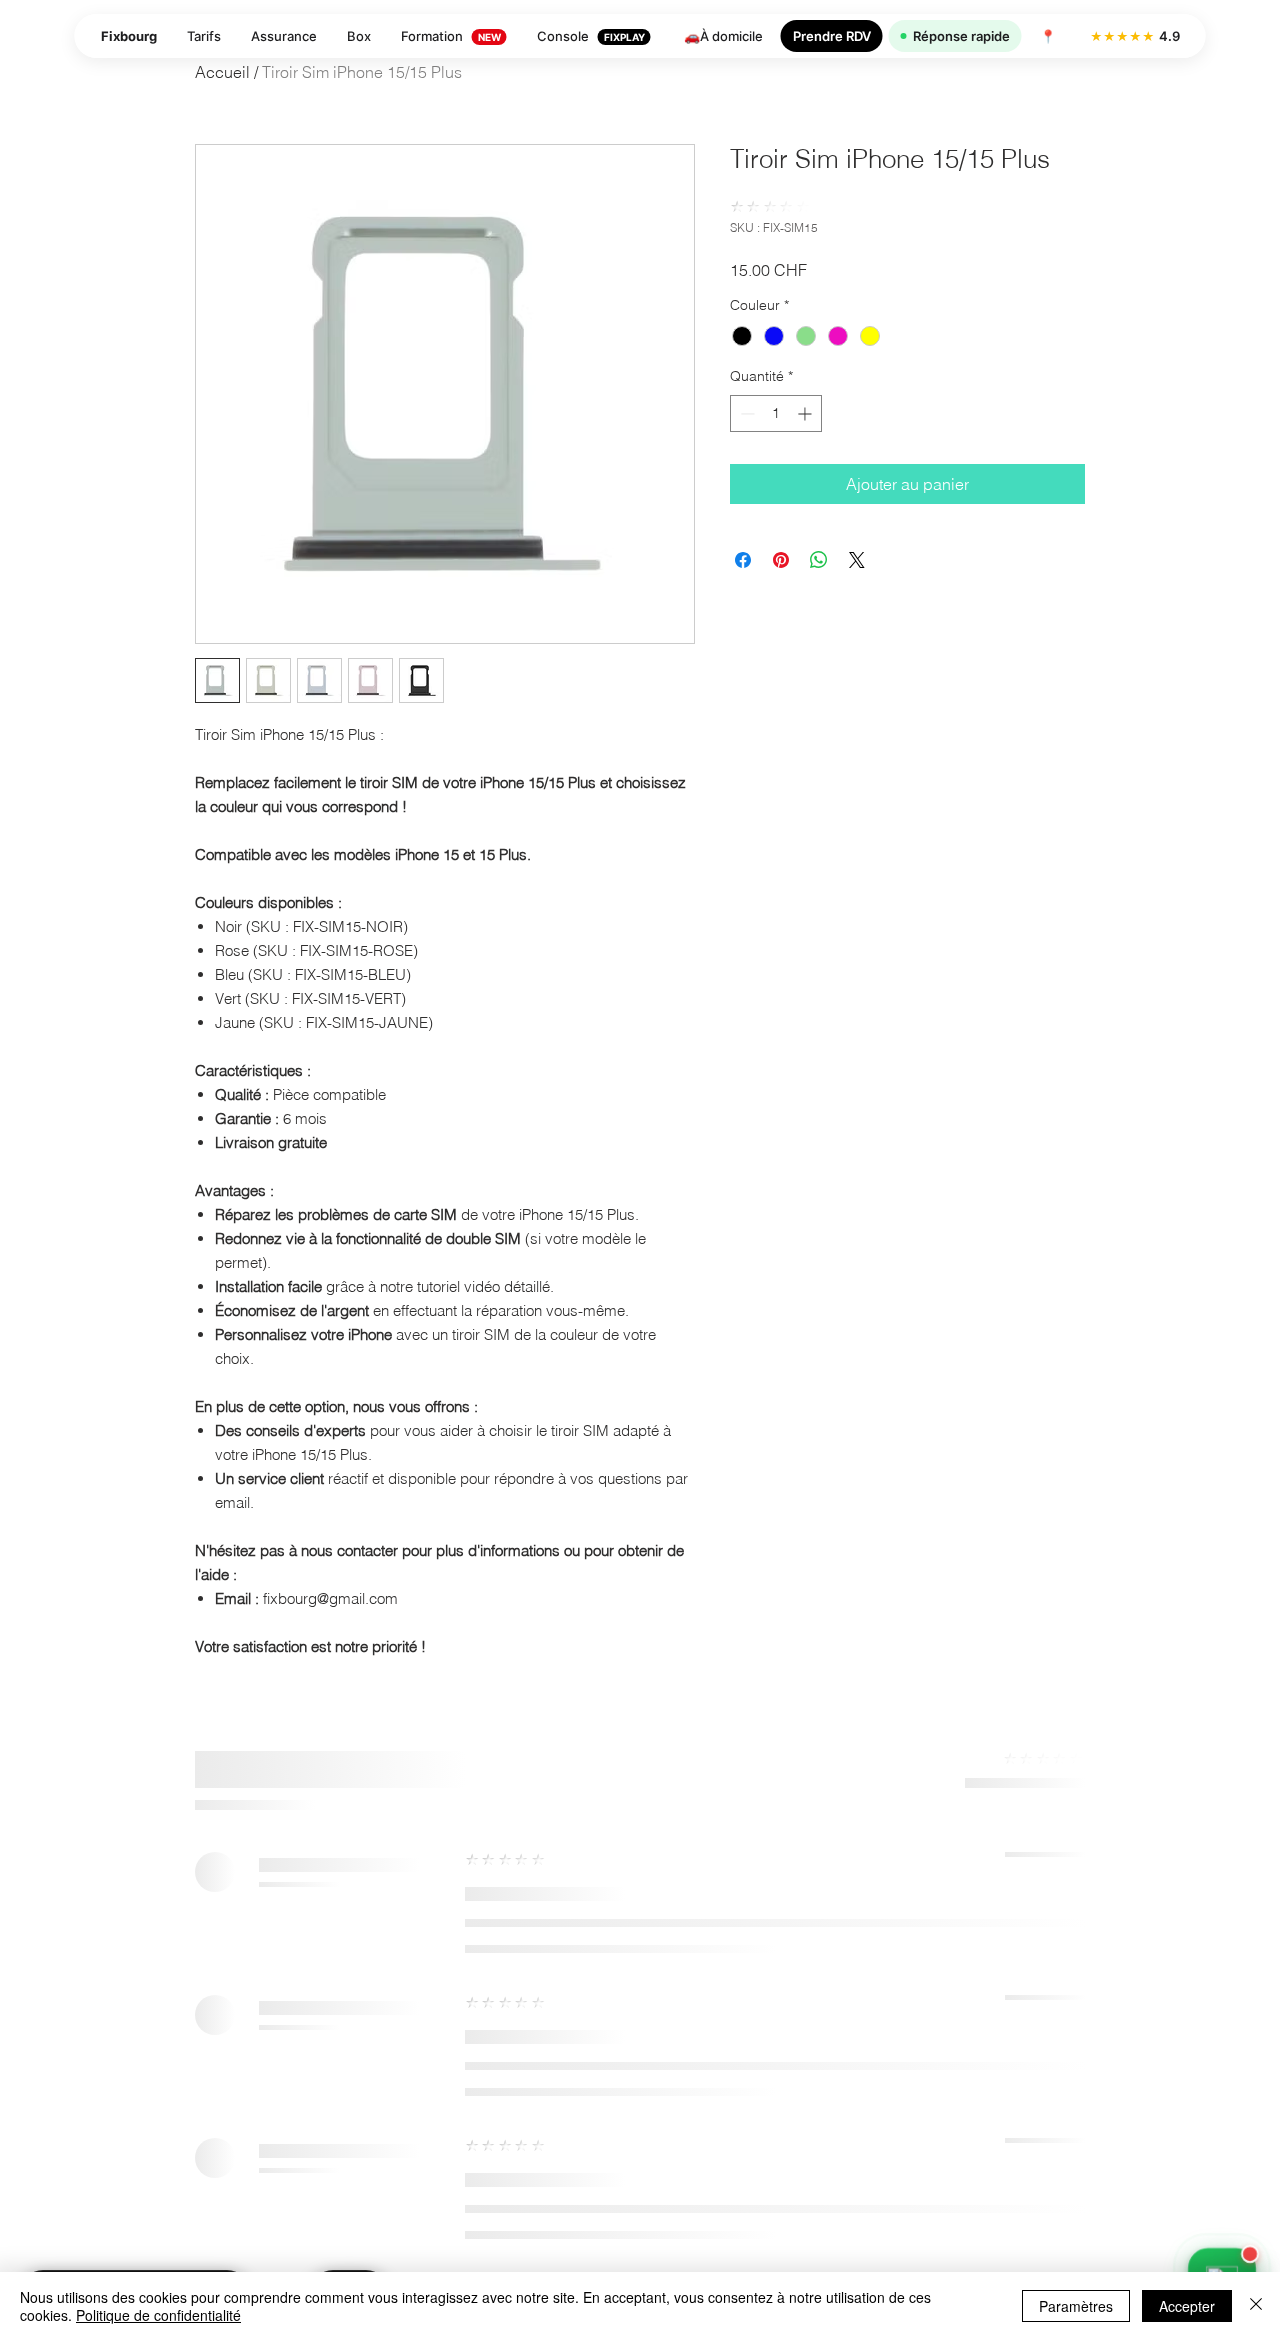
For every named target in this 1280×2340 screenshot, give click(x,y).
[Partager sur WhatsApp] (819, 560)
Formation (451, 36)
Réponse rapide (961, 36)
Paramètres (1076, 2306)
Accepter (1187, 2306)
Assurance (284, 36)
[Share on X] (857, 560)
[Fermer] (1256, 2306)
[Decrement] (745, 413)
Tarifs (204, 36)
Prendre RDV (832, 36)
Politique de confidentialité (158, 2315)
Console (591, 36)
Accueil (222, 72)
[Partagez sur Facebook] (743, 560)
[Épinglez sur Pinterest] (781, 560)
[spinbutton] (776, 413)
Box (359, 36)
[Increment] (806, 413)
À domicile (722, 36)
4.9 (1135, 36)
